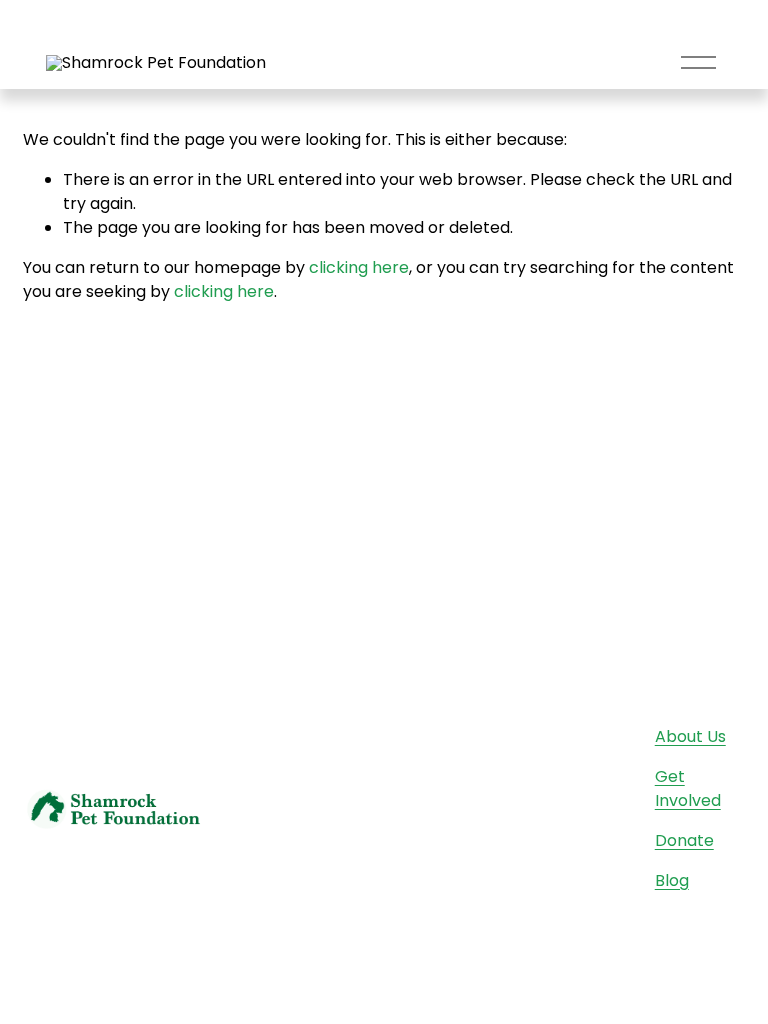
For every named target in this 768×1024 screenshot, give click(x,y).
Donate (684, 840)
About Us (690, 736)
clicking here (359, 267)
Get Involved (688, 788)
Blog (672, 880)
